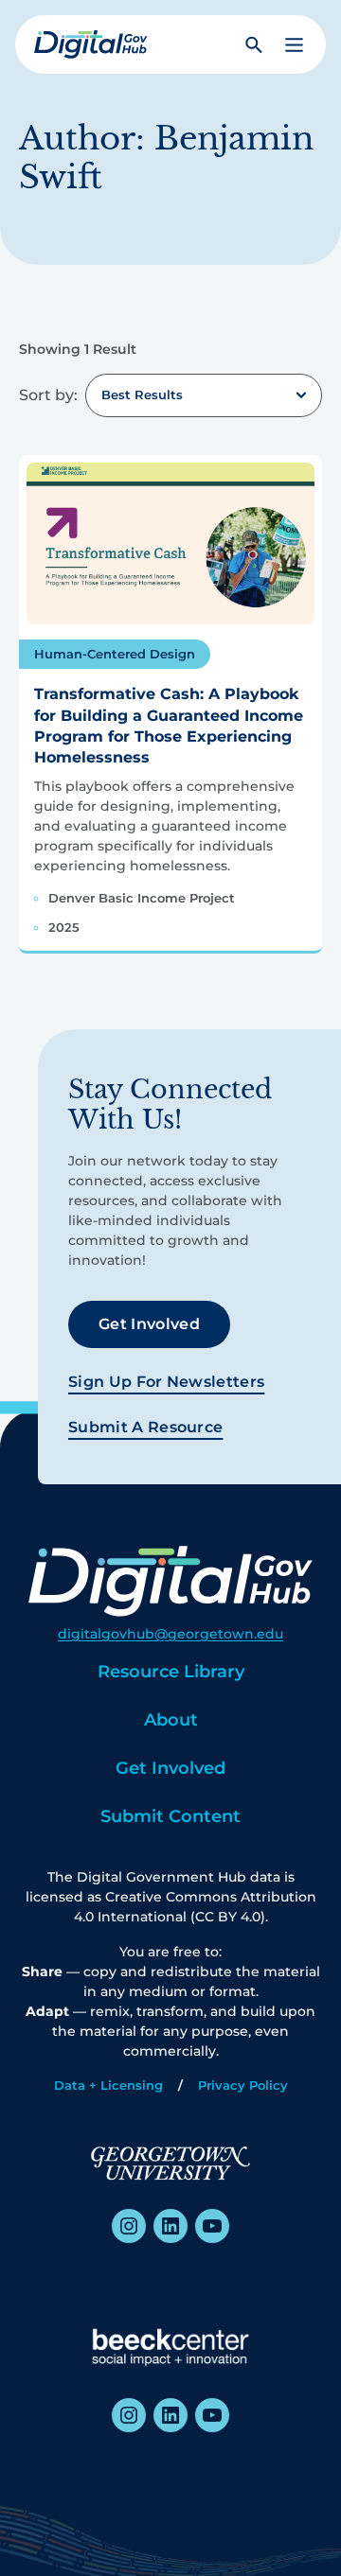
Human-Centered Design (115, 654)
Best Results (142, 394)
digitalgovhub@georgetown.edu (170, 1634)
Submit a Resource (145, 1427)
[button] (294, 45)
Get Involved (149, 1324)
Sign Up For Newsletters (166, 1382)
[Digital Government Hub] (91, 44)
